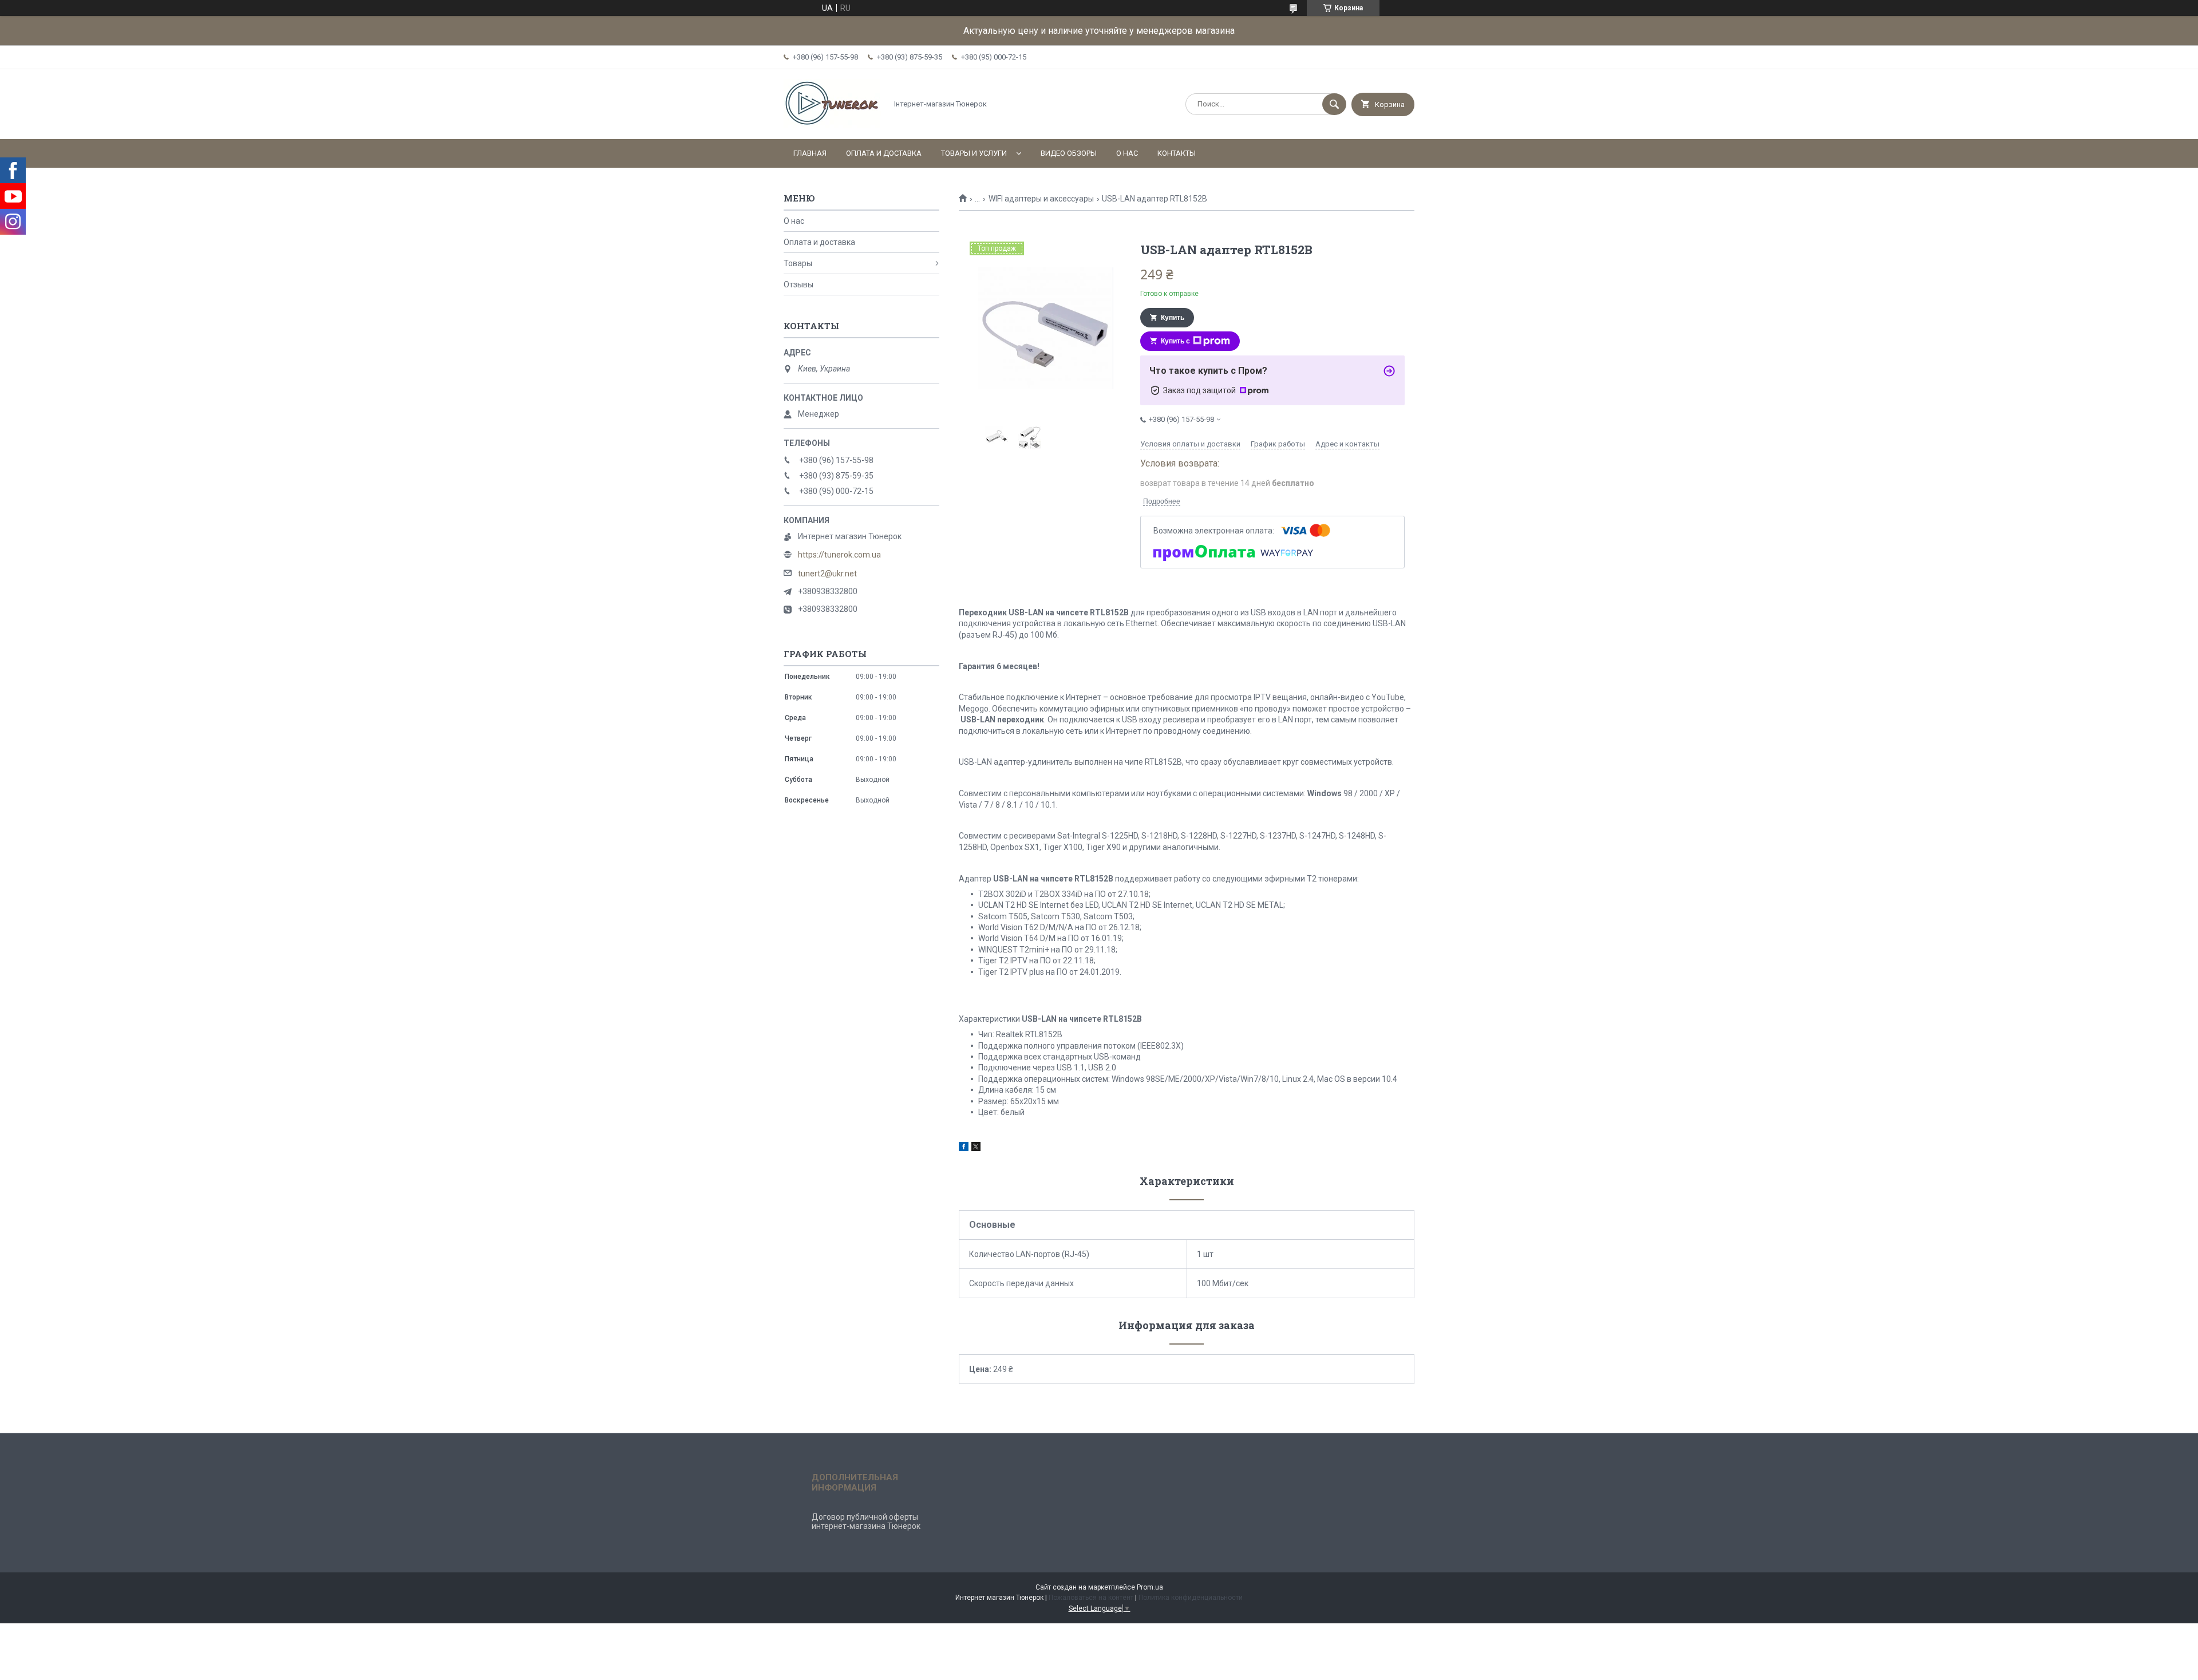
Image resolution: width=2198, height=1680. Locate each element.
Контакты (1177, 153)
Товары (798, 263)
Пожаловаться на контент (1091, 1598)
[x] (976, 1148)
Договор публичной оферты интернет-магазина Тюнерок (866, 1521)
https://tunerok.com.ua (839, 555)
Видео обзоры (1069, 153)
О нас (1127, 153)
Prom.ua (1150, 1587)
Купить (1173, 318)
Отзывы (798, 284)
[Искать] (1334, 104)
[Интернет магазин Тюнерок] (832, 125)
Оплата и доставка (884, 153)
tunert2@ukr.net (827, 574)
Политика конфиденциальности (1191, 1598)
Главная (810, 153)
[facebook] (964, 1148)
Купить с (1175, 341)
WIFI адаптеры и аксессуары (1041, 199)
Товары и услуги (974, 153)
